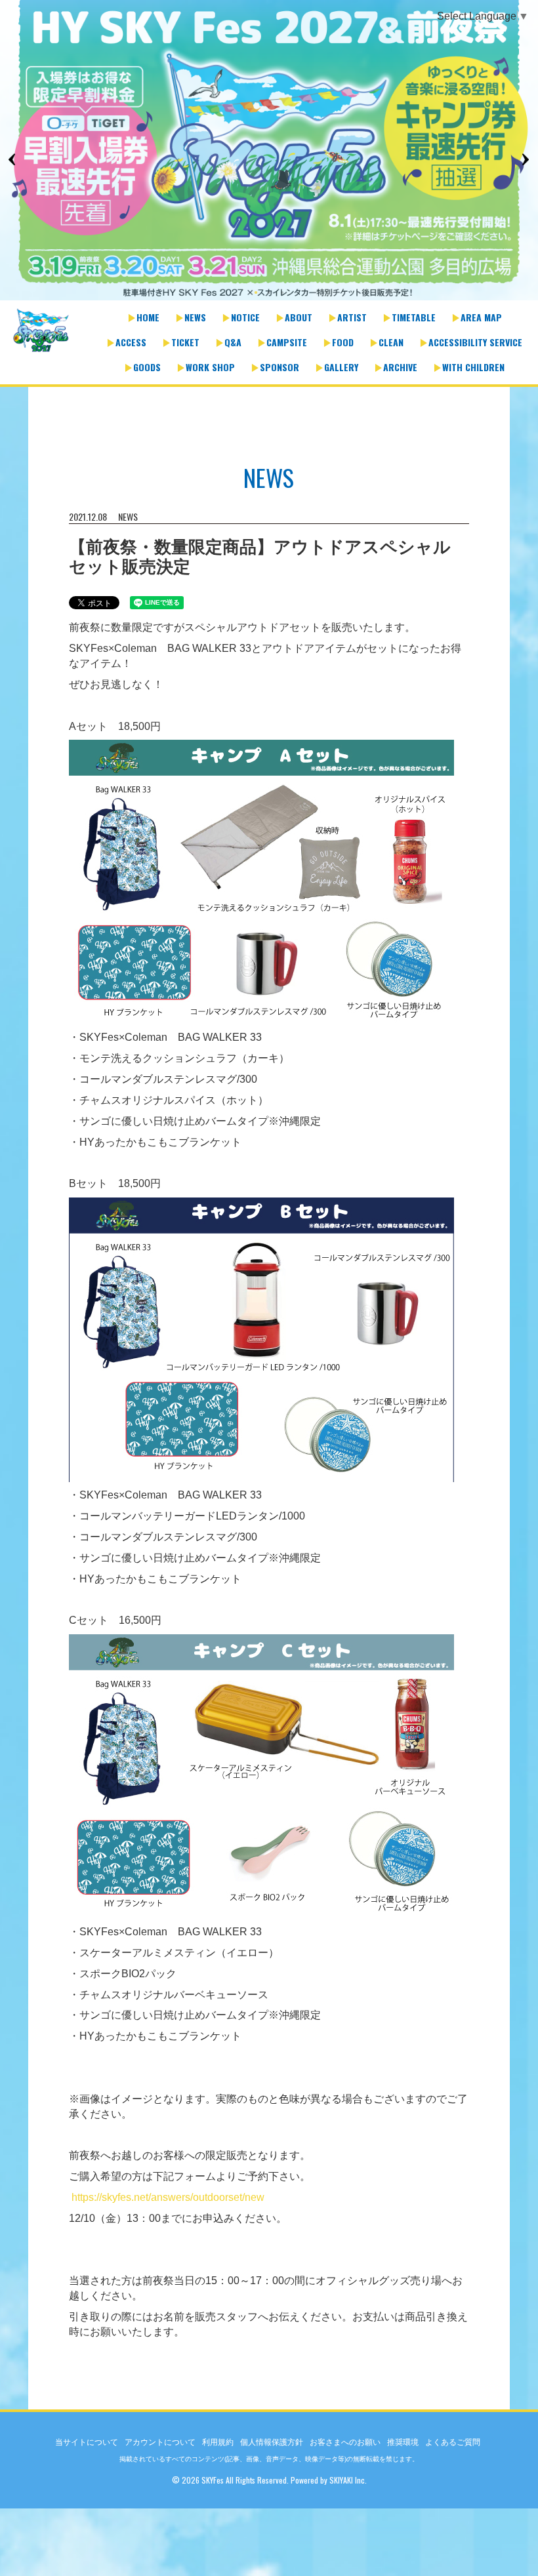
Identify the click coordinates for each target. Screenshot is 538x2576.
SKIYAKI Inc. (348, 2480)
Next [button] (525, 159)
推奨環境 (403, 2442)
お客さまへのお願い (345, 2442)
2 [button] (269, 294)
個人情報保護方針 (272, 2442)
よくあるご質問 (453, 2442)
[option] (269, 151)
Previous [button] (13, 159)
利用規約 (218, 2442)
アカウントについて (160, 2442)
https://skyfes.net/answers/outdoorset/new (168, 2197)
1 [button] (256, 294)
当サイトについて (87, 2442)
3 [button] (282, 294)
